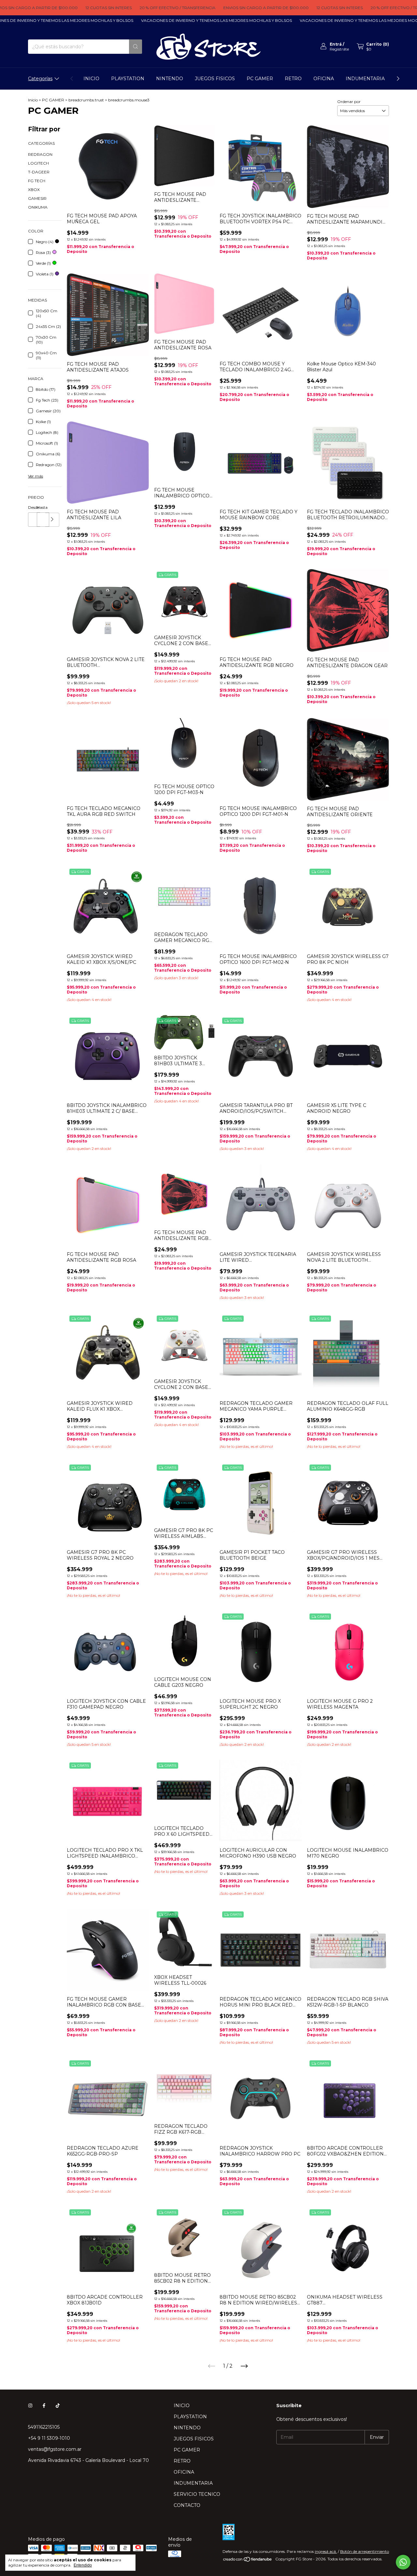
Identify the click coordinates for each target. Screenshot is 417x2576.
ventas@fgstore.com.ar (55, 2449)
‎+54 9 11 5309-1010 (49, 2438)
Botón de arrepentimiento (365, 2551)
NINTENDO (170, 79)
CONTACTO (187, 2505)
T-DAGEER (39, 172)
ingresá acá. (326, 2551)
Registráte (339, 49)
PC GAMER (260, 79)
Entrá (336, 44)
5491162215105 (44, 2427)
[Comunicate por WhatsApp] (403, 2562)
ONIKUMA (38, 207)
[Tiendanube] (248, 2561)
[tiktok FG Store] (58, 2406)
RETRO (293, 79)
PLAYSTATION (128, 79)
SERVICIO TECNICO (197, 2494)
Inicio (33, 100)
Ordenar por (349, 102)
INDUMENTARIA (365, 79)
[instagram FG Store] (30, 2406)
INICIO (91, 79)
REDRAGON (40, 154)
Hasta (41, 507)
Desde (32, 507)
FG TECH (37, 181)
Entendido (83, 2565)
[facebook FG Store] (44, 2406)
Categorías (40, 79)
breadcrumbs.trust (86, 100)
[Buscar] (136, 47)
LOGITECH (38, 163)
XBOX (34, 190)
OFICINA (324, 79)
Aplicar (52, 520)
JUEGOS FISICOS (215, 79)
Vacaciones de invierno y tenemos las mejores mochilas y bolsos (174, 20)
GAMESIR (37, 198)
